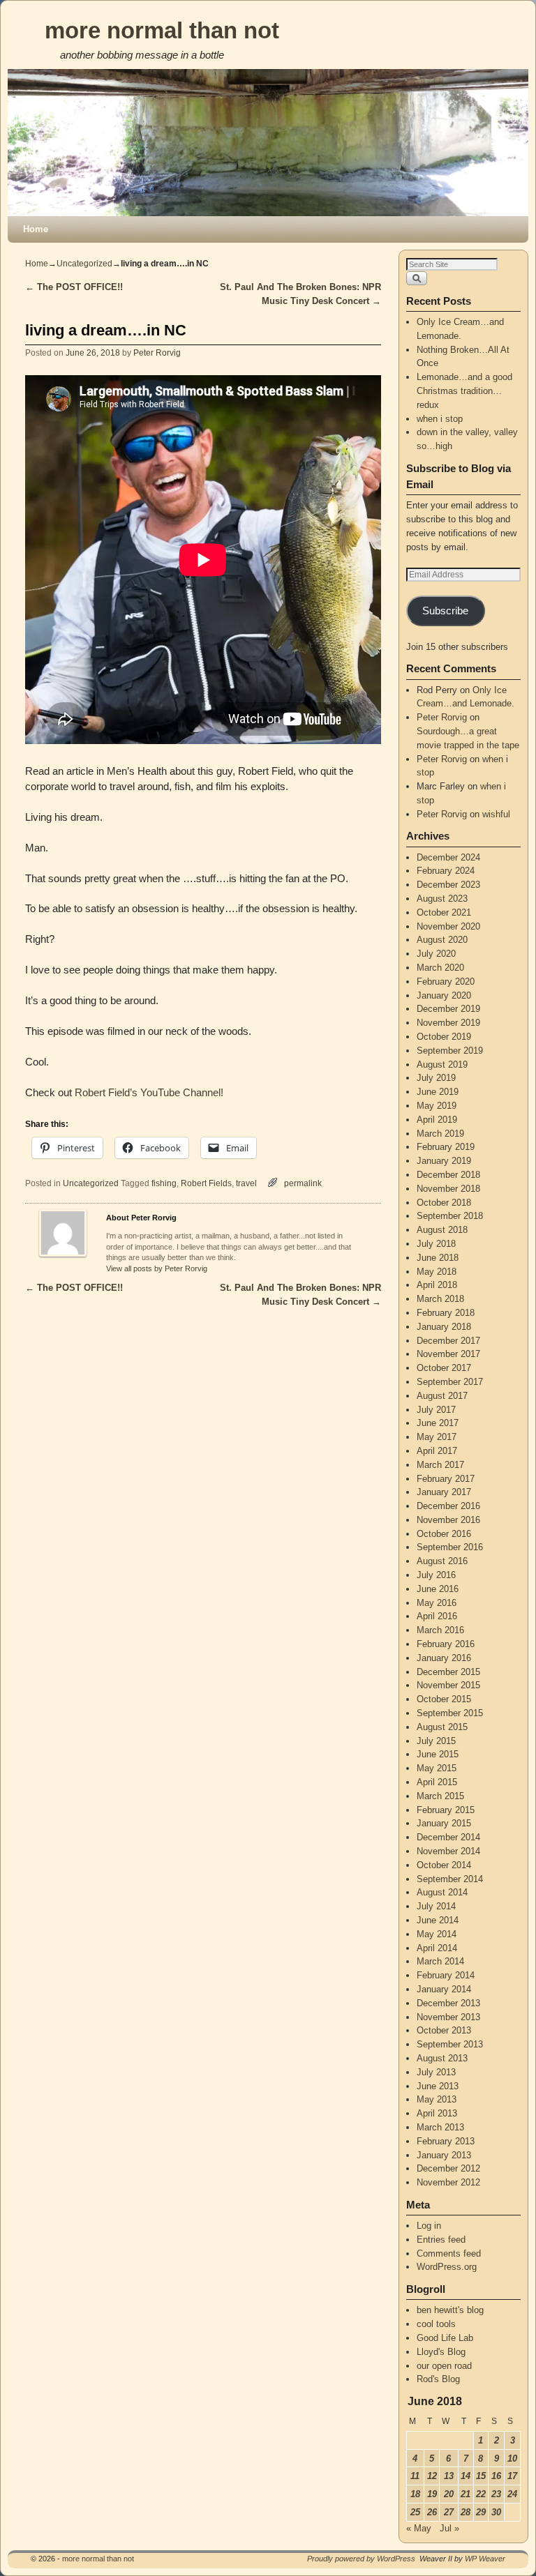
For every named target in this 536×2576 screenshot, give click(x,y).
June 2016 (438, 1589)
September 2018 (450, 1216)
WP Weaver (485, 2559)
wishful (496, 814)
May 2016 (437, 1603)
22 (481, 2494)
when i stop (440, 419)
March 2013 (440, 2127)
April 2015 (437, 1782)
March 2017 (440, 1465)
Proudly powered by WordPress (361, 2559)
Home (36, 229)
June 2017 (438, 1423)
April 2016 (437, 1616)
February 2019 (446, 1147)
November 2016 (448, 1520)
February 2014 (446, 1975)
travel (246, 1183)
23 (496, 2494)
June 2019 (438, 1092)
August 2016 (442, 1561)
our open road (444, 2366)
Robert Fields (206, 1183)
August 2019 (442, 1065)
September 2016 (450, 1547)
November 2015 (448, 1685)
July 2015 (436, 1741)
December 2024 (448, 857)
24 (512, 2494)
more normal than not (162, 30)
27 (449, 2512)
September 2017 (450, 1382)
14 (466, 2476)
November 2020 (448, 926)
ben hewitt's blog (450, 2310)
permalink (303, 1183)
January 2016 (444, 1658)
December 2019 (448, 1009)
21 (466, 2494)
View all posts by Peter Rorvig (157, 1268)
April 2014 (437, 1948)
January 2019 (444, 1161)
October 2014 (444, 1865)
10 (512, 2458)
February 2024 (446, 871)
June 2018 (438, 1258)
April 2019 (437, 1120)
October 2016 (444, 1534)
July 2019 (436, 1078)
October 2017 (444, 1368)
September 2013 (450, 2044)
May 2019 (437, 1106)
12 (432, 2476)
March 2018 (440, 1299)
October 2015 (444, 1699)
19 (432, 2494)
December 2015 (448, 1672)
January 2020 (444, 995)
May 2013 (437, 2099)
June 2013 (438, 2086)
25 (415, 2512)
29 (481, 2512)
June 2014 (438, 1920)
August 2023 (442, 899)
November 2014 (448, 1851)
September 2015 (450, 1713)
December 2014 (448, 1837)
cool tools (436, 2324)
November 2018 (448, 1189)
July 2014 (436, 1906)
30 (496, 2512)
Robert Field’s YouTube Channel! (149, 1093)
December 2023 (448, 885)
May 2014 (437, 1934)
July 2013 (436, 2072)
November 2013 (448, 2017)
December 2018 (448, 1175)
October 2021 (444, 912)
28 (466, 2512)
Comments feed (449, 2253)
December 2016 (448, 1506)
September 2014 (450, 1879)
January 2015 (444, 1823)
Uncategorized (84, 264)
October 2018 (444, 1203)
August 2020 (442, 940)
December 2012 (448, 2168)
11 (415, 2476)
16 (496, 2476)
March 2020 (440, 968)
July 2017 (436, 1410)
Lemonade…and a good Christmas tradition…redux (464, 391)
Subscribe (445, 611)
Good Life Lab (445, 2338)
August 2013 (442, 2058)
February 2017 (446, 1479)
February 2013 (446, 2141)
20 (449, 2494)
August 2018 (442, 1230)
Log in (429, 2226)
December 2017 (448, 1341)
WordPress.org (447, 2267)
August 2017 (442, 1396)
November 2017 (448, 1354)
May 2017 (437, 1437)
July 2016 (436, 1575)
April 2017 (437, 1451)
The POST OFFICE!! (74, 287)
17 (512, 2476)
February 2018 (446, 1313)
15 (481, 2476)
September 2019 (450, 1051)
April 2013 (437, 2113)
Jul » (449, 2528)
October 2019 (444, 1037)
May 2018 (437, 1272)
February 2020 (446, 982)
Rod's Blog (438, 2379)
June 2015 (438, 1754)
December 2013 (448, 2003)
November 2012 (448, 2182)
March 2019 (440, 1134)
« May (419, 2528)
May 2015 (437, 1768)
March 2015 (440, 1796)
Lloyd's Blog (441, 2352)
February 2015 (446, 1810)
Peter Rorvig (157, 353)
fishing (164, 1183)
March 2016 (440, 1630)
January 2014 (444, 1989)
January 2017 (444, 1492)
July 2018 (436, 1244)
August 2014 (442, 1892)
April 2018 (437, 1285)
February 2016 (446, 1644)
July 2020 (436, 954)
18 (415, 2494)
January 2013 (444, 2155)
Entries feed (441, 2240)
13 (449, 2476)
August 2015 (442, 1727)
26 (432, 2512)
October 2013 (444, 2030)
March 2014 (440, 1961)
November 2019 (448, 1023)
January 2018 (444, 1327)
